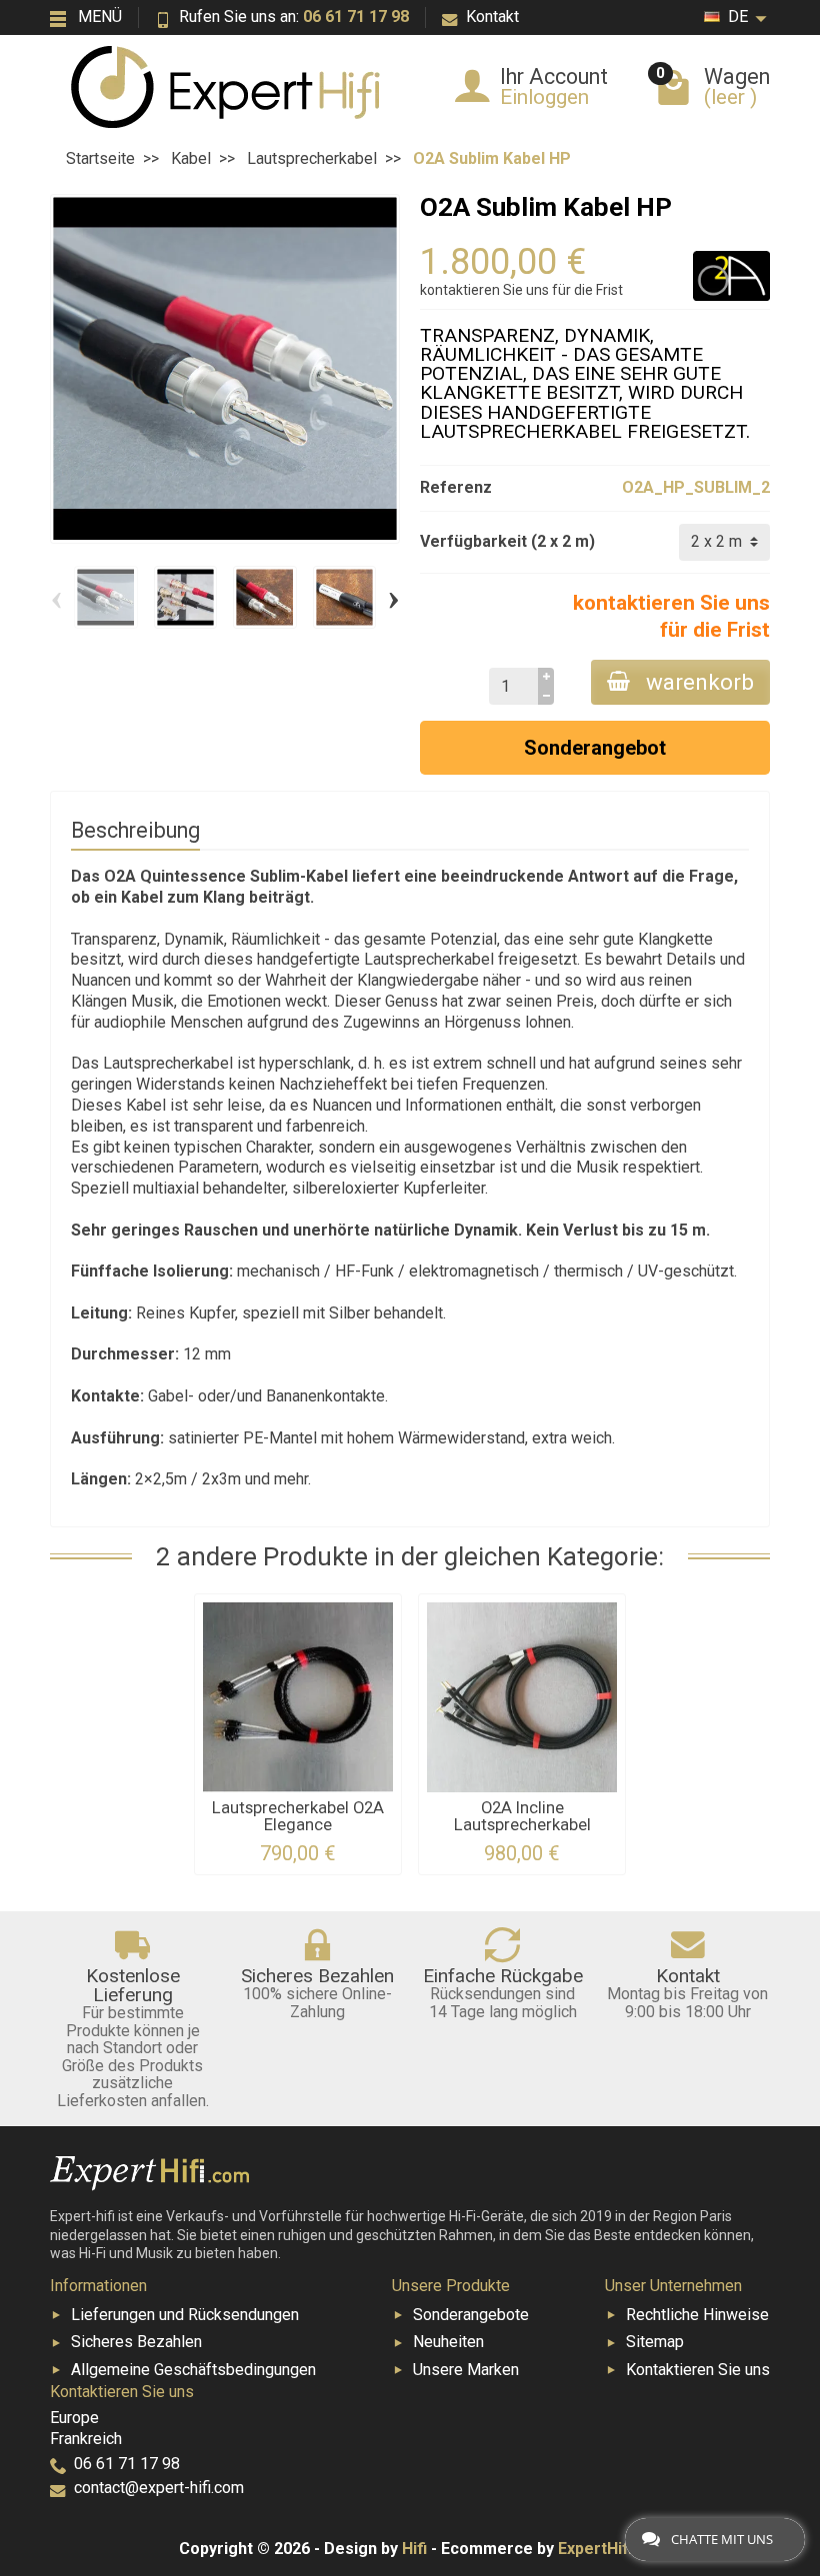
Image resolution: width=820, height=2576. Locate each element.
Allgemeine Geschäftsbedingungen (193, 2370)
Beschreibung (135, 830)
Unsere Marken (466, 2370)
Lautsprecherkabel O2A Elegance (298, 1816)
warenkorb (700, 682)
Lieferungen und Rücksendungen (185, 2315)
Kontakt (492, 16)
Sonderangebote (471, 2315)
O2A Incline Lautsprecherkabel (522, 1816)
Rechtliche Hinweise (697, 2315)
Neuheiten (448, 2342)
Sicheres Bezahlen (136, 2342)
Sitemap (655, 2342)
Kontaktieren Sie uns (698, 2370)
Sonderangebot (595, 748)
